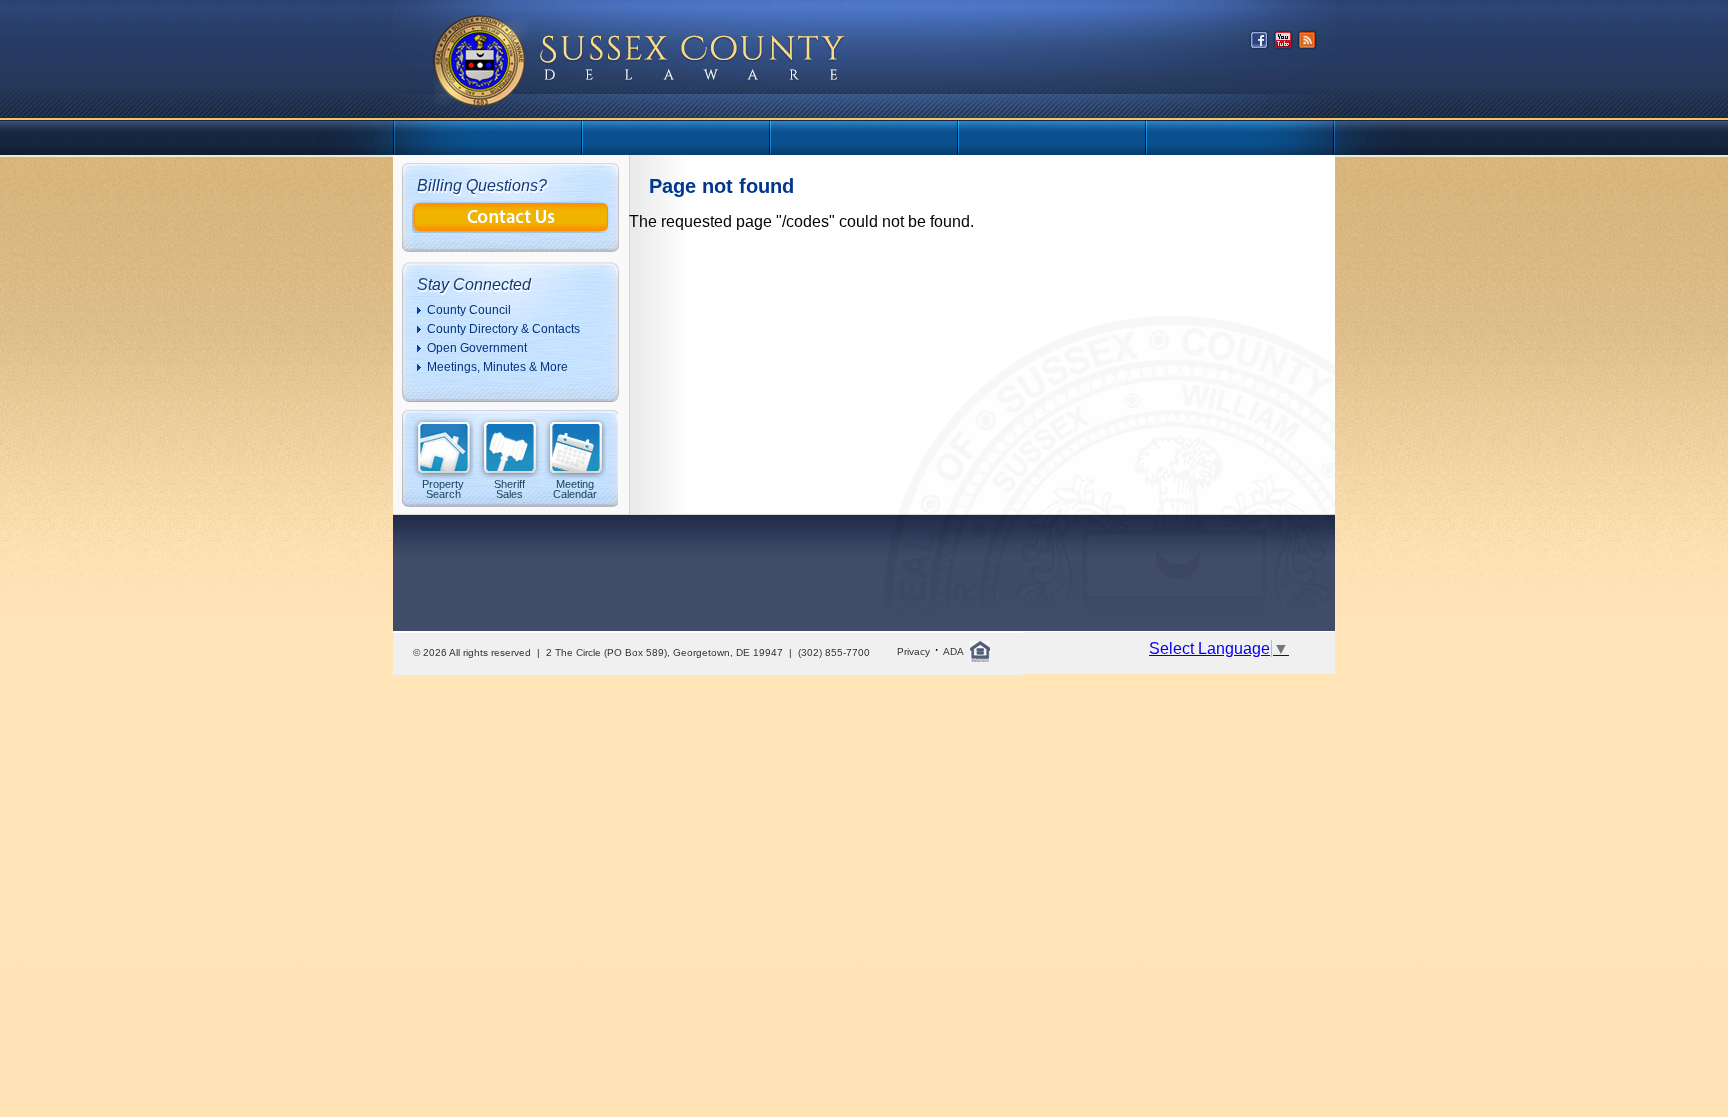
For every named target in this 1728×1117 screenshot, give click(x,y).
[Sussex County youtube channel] (1283, 44)
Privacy (913, 651)
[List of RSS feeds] (1307, 44)
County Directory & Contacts (503, 329)
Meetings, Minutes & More (497, 367)
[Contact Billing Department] (511, 227)
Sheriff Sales (509, 488)
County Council (469, 310)
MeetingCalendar (575, 488)
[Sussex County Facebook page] (1259, 44)
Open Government (477, 348)
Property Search (443, 488)
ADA (953, 651)
